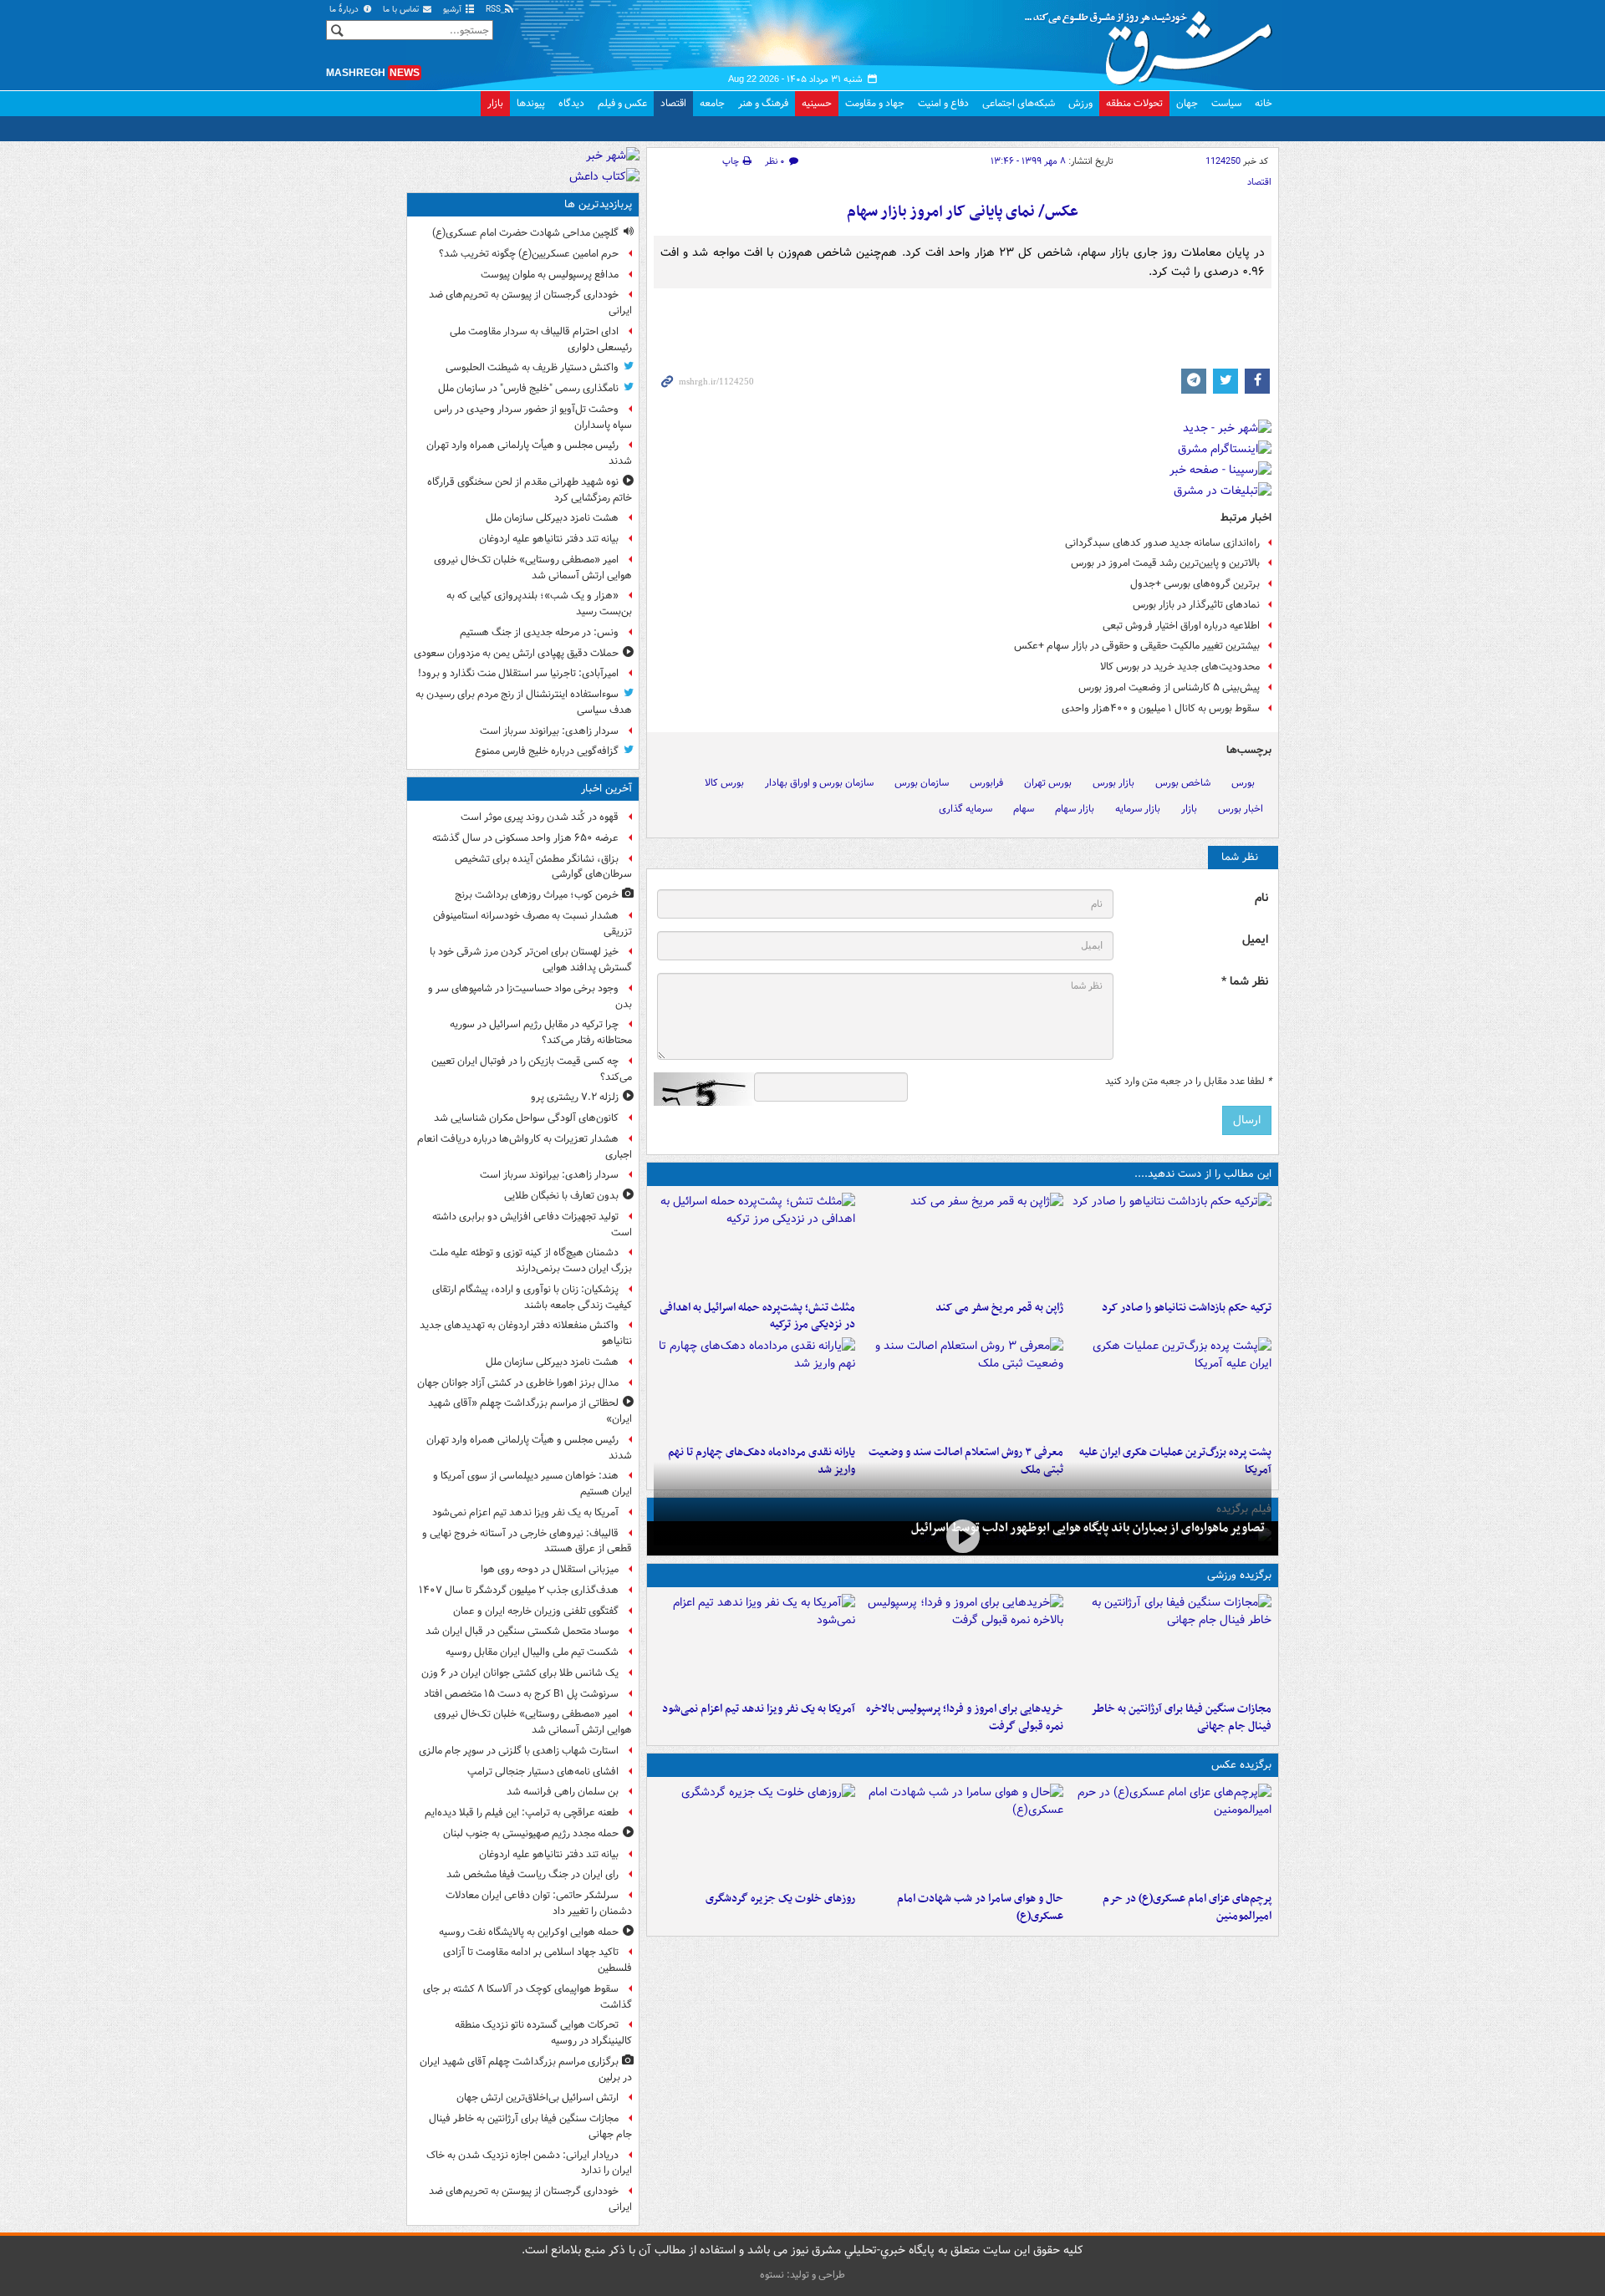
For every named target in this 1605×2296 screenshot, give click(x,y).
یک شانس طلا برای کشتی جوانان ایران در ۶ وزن (520, 1673)
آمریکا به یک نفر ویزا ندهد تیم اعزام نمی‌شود (759, 1709)
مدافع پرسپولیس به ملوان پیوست (550, 275)
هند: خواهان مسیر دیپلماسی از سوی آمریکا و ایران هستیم (532, 1484)
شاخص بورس (1183, 783)
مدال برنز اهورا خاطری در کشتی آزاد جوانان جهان (518, 1383)
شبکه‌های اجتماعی (1019, 103)
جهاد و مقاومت (875, 103)
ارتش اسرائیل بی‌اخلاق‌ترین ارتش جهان (538, 2097)
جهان (1187, 103)
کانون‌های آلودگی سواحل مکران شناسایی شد (526, 1118)
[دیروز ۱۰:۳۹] (1171, 1387)
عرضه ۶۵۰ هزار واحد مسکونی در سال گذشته (525, 838)
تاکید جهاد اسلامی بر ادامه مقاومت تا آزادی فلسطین (538, 1960)
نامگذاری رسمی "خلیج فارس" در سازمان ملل (528, 388)
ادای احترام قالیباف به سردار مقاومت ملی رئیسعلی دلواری (541, 339)
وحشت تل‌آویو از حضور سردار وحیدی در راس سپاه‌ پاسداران (533, 417)
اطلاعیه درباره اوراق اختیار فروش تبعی (1181, 626)
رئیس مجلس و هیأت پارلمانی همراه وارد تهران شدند (529, 453)
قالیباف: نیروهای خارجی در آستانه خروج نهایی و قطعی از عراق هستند (527, 1541)
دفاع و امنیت (943, 103)
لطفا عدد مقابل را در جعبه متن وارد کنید (1188, 1082)
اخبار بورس (1241, 809)
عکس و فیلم (622, 103)
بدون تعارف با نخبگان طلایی (561, 1196)
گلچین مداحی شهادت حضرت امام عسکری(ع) (525, 233)
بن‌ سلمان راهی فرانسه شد (563, 1792)
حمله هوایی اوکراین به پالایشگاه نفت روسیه (529, 1932)
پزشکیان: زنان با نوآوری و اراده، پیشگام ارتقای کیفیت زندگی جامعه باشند (532, 1297)
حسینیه (817, 103)
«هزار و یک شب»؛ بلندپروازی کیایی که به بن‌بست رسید (539, 603)
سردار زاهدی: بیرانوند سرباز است (549, 731)
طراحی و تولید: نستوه (802, 2275)
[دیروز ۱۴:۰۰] (1171, 1834)
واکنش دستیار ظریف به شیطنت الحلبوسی (532, 367)
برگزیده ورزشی (1239, 1575)
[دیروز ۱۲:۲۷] (754, 1243)
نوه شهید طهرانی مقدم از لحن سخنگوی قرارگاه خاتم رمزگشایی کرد (530, 490)
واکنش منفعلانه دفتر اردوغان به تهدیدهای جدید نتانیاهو (526, 1333)
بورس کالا (724, 783)
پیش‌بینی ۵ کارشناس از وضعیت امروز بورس (1169, 687)
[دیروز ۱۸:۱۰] (1171, 1644)
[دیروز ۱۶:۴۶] (1171, 1243)
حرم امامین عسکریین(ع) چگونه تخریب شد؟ (529, 254)
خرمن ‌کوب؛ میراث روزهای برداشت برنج (537, 895)
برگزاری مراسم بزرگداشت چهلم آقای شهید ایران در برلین (526, 2069)
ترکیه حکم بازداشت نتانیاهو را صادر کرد (1187, 1308)
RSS (494, 10)
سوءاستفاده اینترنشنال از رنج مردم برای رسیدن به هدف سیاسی (524, 702)
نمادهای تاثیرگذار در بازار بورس (1196, 605)
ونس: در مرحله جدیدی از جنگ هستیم (539, 632)
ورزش (1080, 103)
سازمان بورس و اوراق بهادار (819, 783)
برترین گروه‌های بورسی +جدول (1195, 584)
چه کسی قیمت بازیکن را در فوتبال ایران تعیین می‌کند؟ (532, 1069)
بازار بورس (1113, 783)
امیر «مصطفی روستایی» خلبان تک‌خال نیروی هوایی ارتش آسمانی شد (533, 568)
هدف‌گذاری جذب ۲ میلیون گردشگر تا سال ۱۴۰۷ (519, 1590)
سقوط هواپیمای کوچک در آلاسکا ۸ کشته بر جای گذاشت (527, 1997)
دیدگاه (571, 103)
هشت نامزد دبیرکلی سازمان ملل (552, 518)
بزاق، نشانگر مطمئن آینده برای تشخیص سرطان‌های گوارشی (543, 867)
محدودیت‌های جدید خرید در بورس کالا (1180, 667)
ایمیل (1255, 940)
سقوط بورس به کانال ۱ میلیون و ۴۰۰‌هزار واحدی (1161, 708)
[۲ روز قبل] (754, 1387)
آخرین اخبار (606, 789)
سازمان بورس (922, 783)
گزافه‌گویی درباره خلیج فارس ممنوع (547, 751)
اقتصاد (673, 103)
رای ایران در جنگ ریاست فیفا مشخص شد (532, 1874)
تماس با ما (402, 10)
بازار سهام (1075, 809)
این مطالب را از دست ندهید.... (1203, 1174)
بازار (495, 103)
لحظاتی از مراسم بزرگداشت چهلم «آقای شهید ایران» (530, 1411)
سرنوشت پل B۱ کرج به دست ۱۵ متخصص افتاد (521, 1694)
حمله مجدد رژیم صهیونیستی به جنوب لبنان (531, 1833)
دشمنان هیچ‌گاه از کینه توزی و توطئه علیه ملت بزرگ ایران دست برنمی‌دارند (531, 1260)
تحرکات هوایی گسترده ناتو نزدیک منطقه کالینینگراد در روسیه (543, 2033)
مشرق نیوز (1154, 42)
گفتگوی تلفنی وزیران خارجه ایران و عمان (536, 1611)
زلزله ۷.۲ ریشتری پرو (575, 1097)
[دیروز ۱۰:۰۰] (963, 1537)
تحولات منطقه (1134, 103)
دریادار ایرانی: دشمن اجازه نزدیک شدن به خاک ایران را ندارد (529, 2163)
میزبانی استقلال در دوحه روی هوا (550, 1569)
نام (1261, 898)
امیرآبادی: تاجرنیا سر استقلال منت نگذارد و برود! (518, 673)
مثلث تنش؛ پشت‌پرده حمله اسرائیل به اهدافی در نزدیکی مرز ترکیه (757, 1316)
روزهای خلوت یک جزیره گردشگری (780, 1899)
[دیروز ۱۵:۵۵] (963, 1243)
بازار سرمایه (1138, 809)
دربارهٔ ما (345, 10)
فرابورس (986, 783)
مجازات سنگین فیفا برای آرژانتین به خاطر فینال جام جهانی (1181, 1718)
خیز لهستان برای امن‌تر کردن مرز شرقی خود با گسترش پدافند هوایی (531, 960)
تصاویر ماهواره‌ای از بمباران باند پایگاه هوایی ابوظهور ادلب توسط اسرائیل (1088, 1528)
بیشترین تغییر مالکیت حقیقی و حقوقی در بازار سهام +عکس (1137, 646)
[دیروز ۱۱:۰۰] (963, 1834)
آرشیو (453, 10)
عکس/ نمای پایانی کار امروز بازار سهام (963, 212)
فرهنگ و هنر (763, 103)
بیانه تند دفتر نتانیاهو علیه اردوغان (549, 539)
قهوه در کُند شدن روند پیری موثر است (540, 817)
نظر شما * (1245, 982)
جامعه (712, 103)
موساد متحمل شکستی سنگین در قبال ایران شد (522, 1631)
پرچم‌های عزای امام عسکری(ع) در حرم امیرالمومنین (1187, 1907)
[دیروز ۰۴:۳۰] (963, 1387)
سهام (1024, 809)
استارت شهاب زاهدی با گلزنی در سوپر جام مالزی (519, 1751)
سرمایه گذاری (966, 809)
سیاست (1226, 103)
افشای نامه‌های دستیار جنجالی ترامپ (543, 1772)
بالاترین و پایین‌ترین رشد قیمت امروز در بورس (1165, 563)
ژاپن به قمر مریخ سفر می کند (999, 1308)
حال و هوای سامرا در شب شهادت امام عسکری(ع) (980, 1907)
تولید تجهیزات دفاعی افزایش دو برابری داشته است (532, 1224)
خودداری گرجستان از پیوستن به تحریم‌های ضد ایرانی (530, 303)
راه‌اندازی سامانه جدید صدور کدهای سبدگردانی (1162, 543)
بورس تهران (1048, 783)
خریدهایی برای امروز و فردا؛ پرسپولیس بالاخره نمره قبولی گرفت (965, 1718)
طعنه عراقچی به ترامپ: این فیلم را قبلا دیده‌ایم (522, 1812)
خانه (1264, 103)
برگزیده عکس (1241, 1765)
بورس (1243, 783)
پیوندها (531, 103)
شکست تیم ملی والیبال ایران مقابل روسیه (532, 1652)
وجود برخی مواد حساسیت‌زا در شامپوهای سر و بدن (530, 996)
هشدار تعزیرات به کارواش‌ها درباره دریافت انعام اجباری (525, 1147)
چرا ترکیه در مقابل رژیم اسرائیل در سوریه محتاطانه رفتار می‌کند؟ (541, 1032)
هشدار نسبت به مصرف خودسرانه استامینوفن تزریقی (532, 924)
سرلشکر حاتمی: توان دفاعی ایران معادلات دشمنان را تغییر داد (539, 1903)
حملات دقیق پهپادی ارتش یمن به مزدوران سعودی (516, 653)
